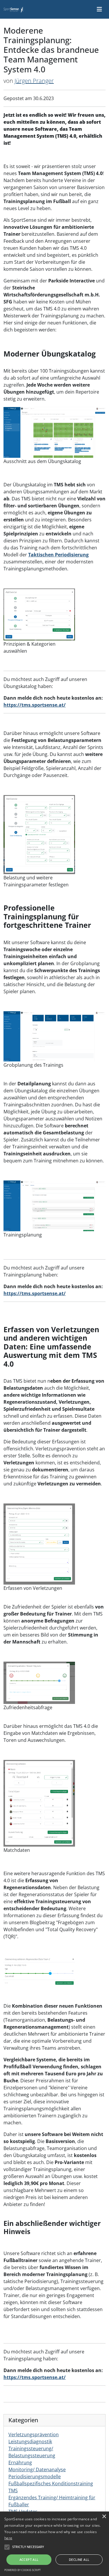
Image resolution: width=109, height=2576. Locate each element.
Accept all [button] (29, 2560)
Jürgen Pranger (34, 81)
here (8, 2538)
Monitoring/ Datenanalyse (37, 2470)
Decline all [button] (79, 2560)
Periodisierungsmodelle (35, 2477)
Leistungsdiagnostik (30, 2441)
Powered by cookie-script (23, 2570)
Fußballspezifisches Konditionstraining (51, 2484)
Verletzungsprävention (34, 2434)
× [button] (104, 2517)
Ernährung (20, 2463)
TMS (13, 2491)
